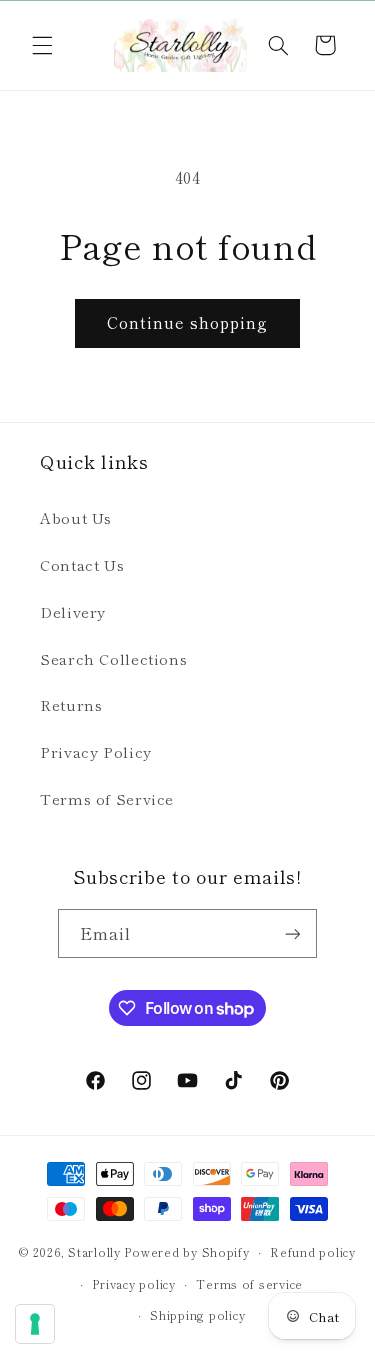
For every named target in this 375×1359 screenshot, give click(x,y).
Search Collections (113, 658)
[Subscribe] (293, 933)
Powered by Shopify (186, 1252)
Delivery (73, 611)
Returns (71, 704)
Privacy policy (133, 1284)
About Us (76, 517)
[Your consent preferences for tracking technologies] (35, 1324)
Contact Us (82, 564)
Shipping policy (197, 1315)
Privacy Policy (96, 751)
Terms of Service (107, 798)
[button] (42, 45)
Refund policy (313, 1252)
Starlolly (94, 1252)
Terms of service (249, 1284)
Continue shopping (188, 322)
